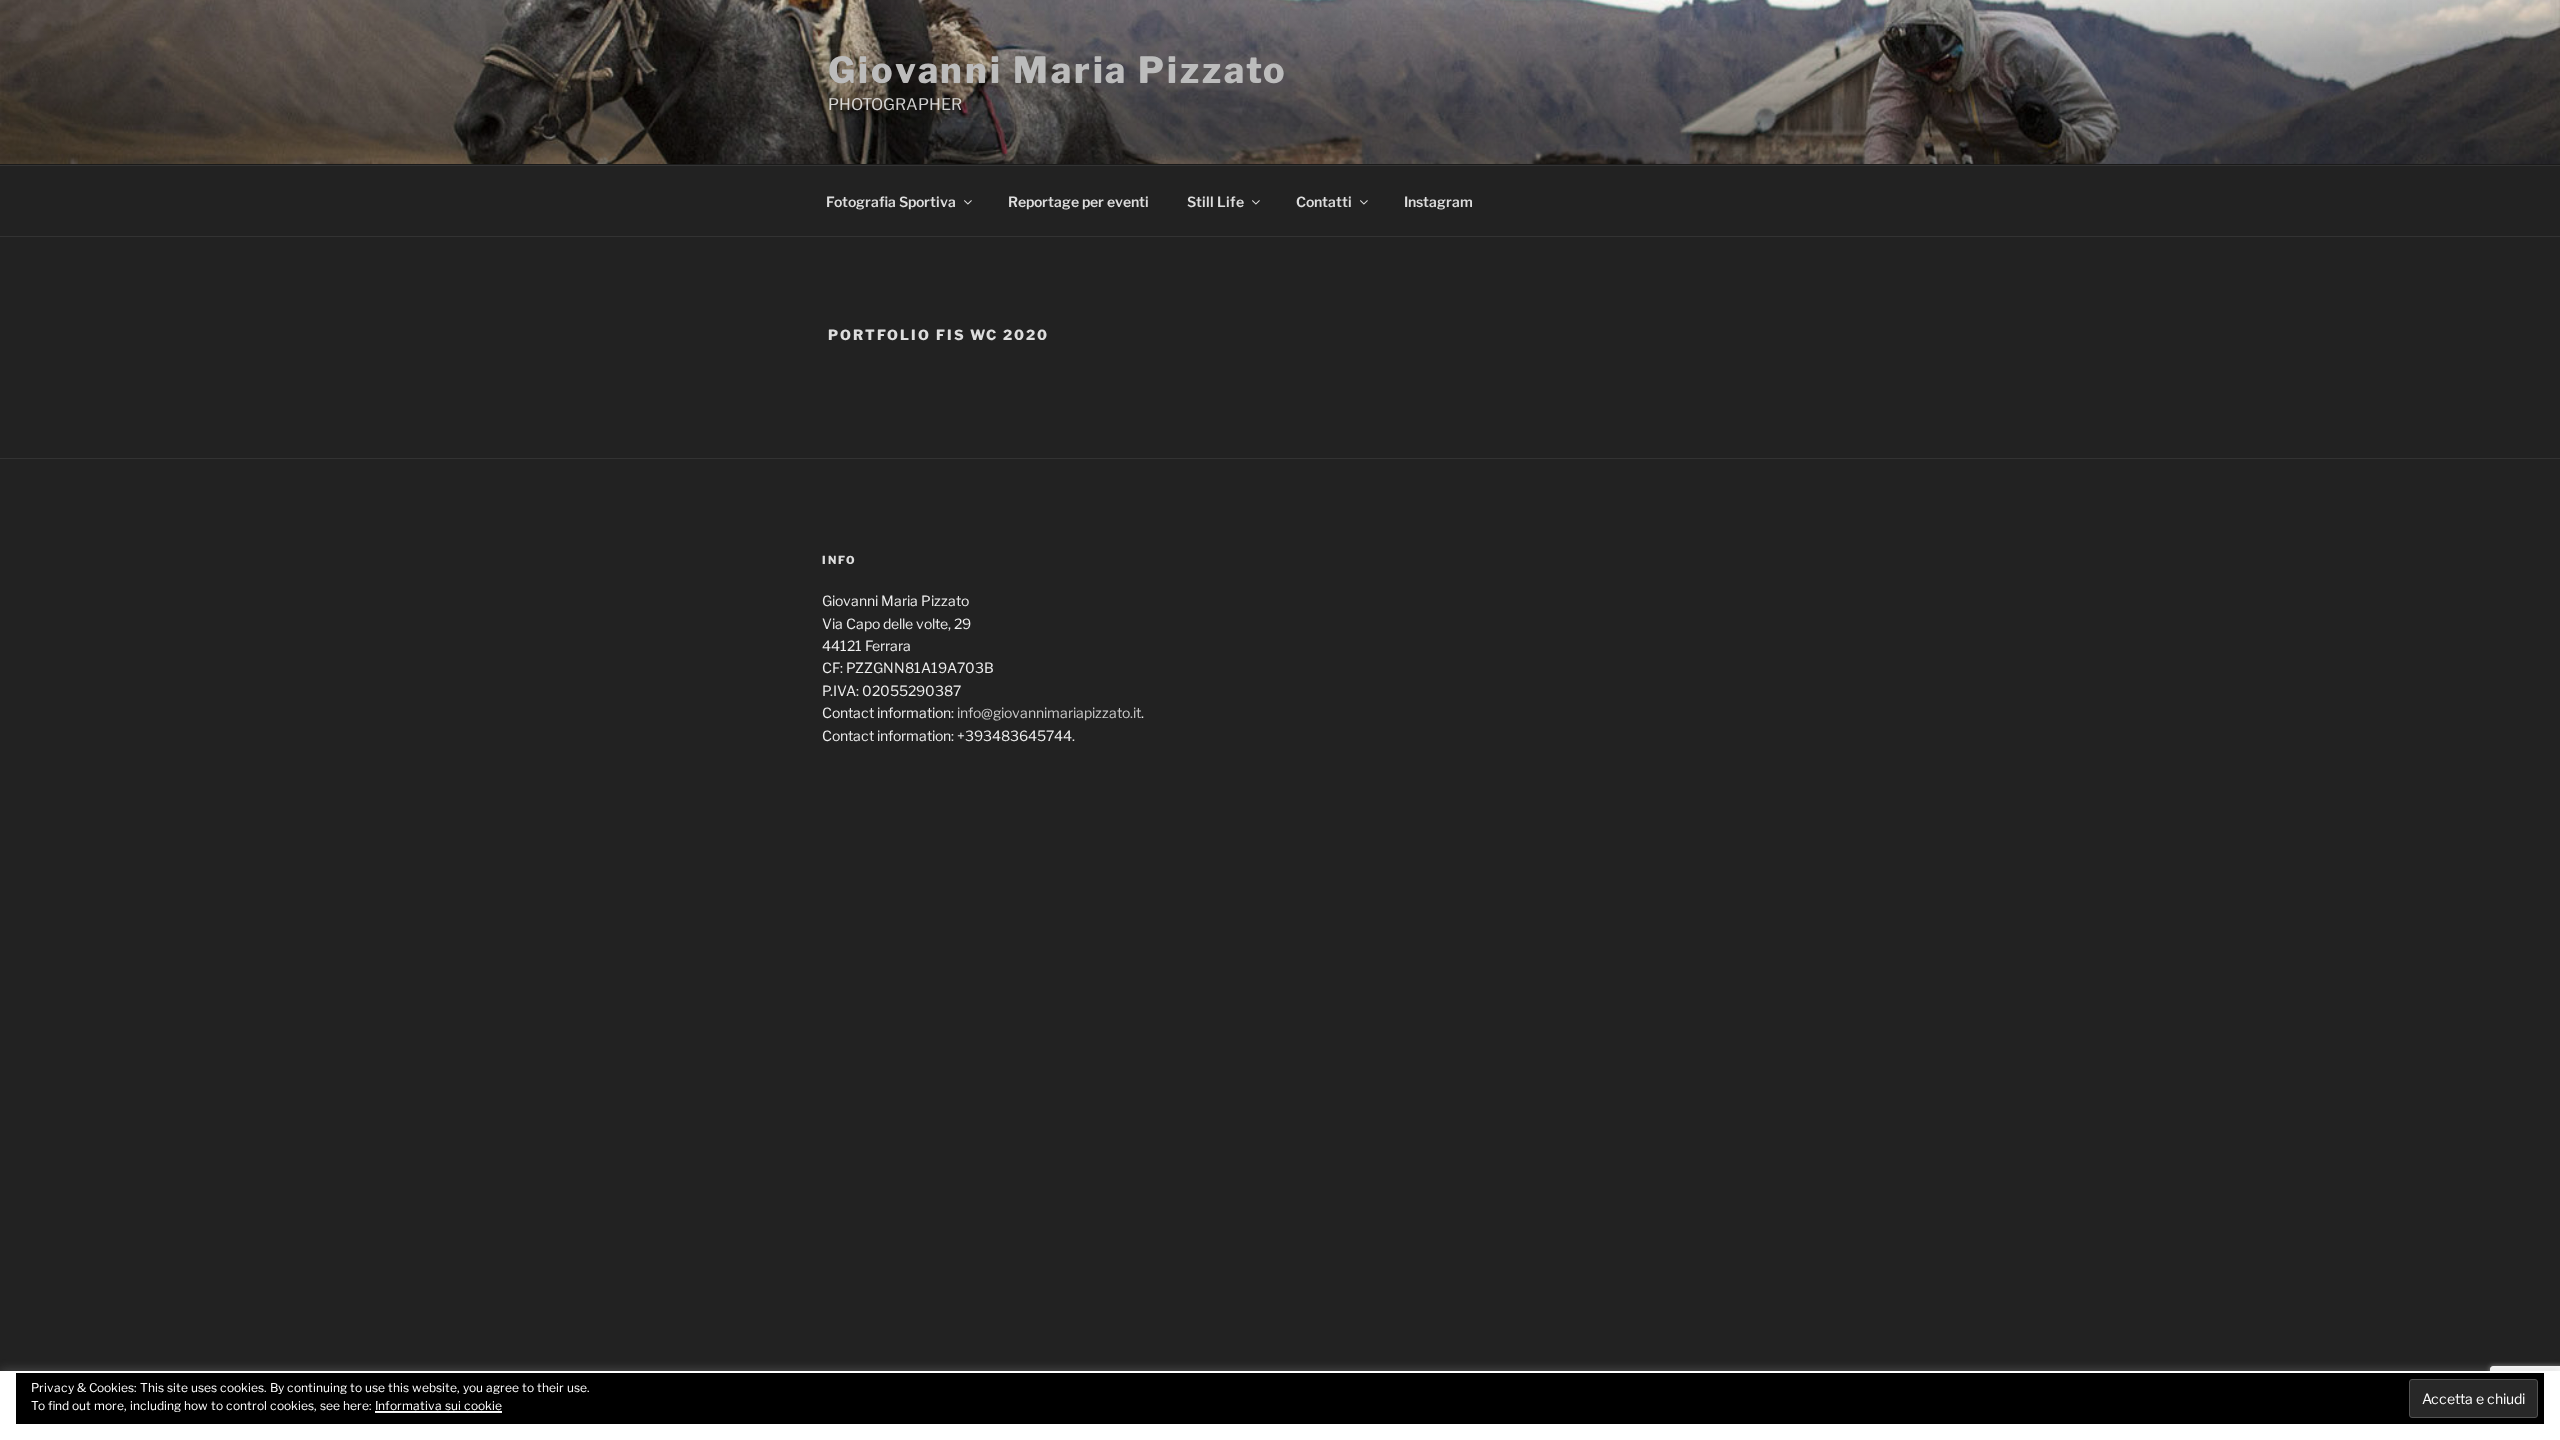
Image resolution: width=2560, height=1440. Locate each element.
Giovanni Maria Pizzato (1058, 70)
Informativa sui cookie (438, 1405)
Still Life (1215, 201)
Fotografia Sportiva (891, 201)
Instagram (1438, 201)
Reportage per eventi (1078, 201)
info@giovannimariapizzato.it (1049, 712)
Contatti (1324, 201)
